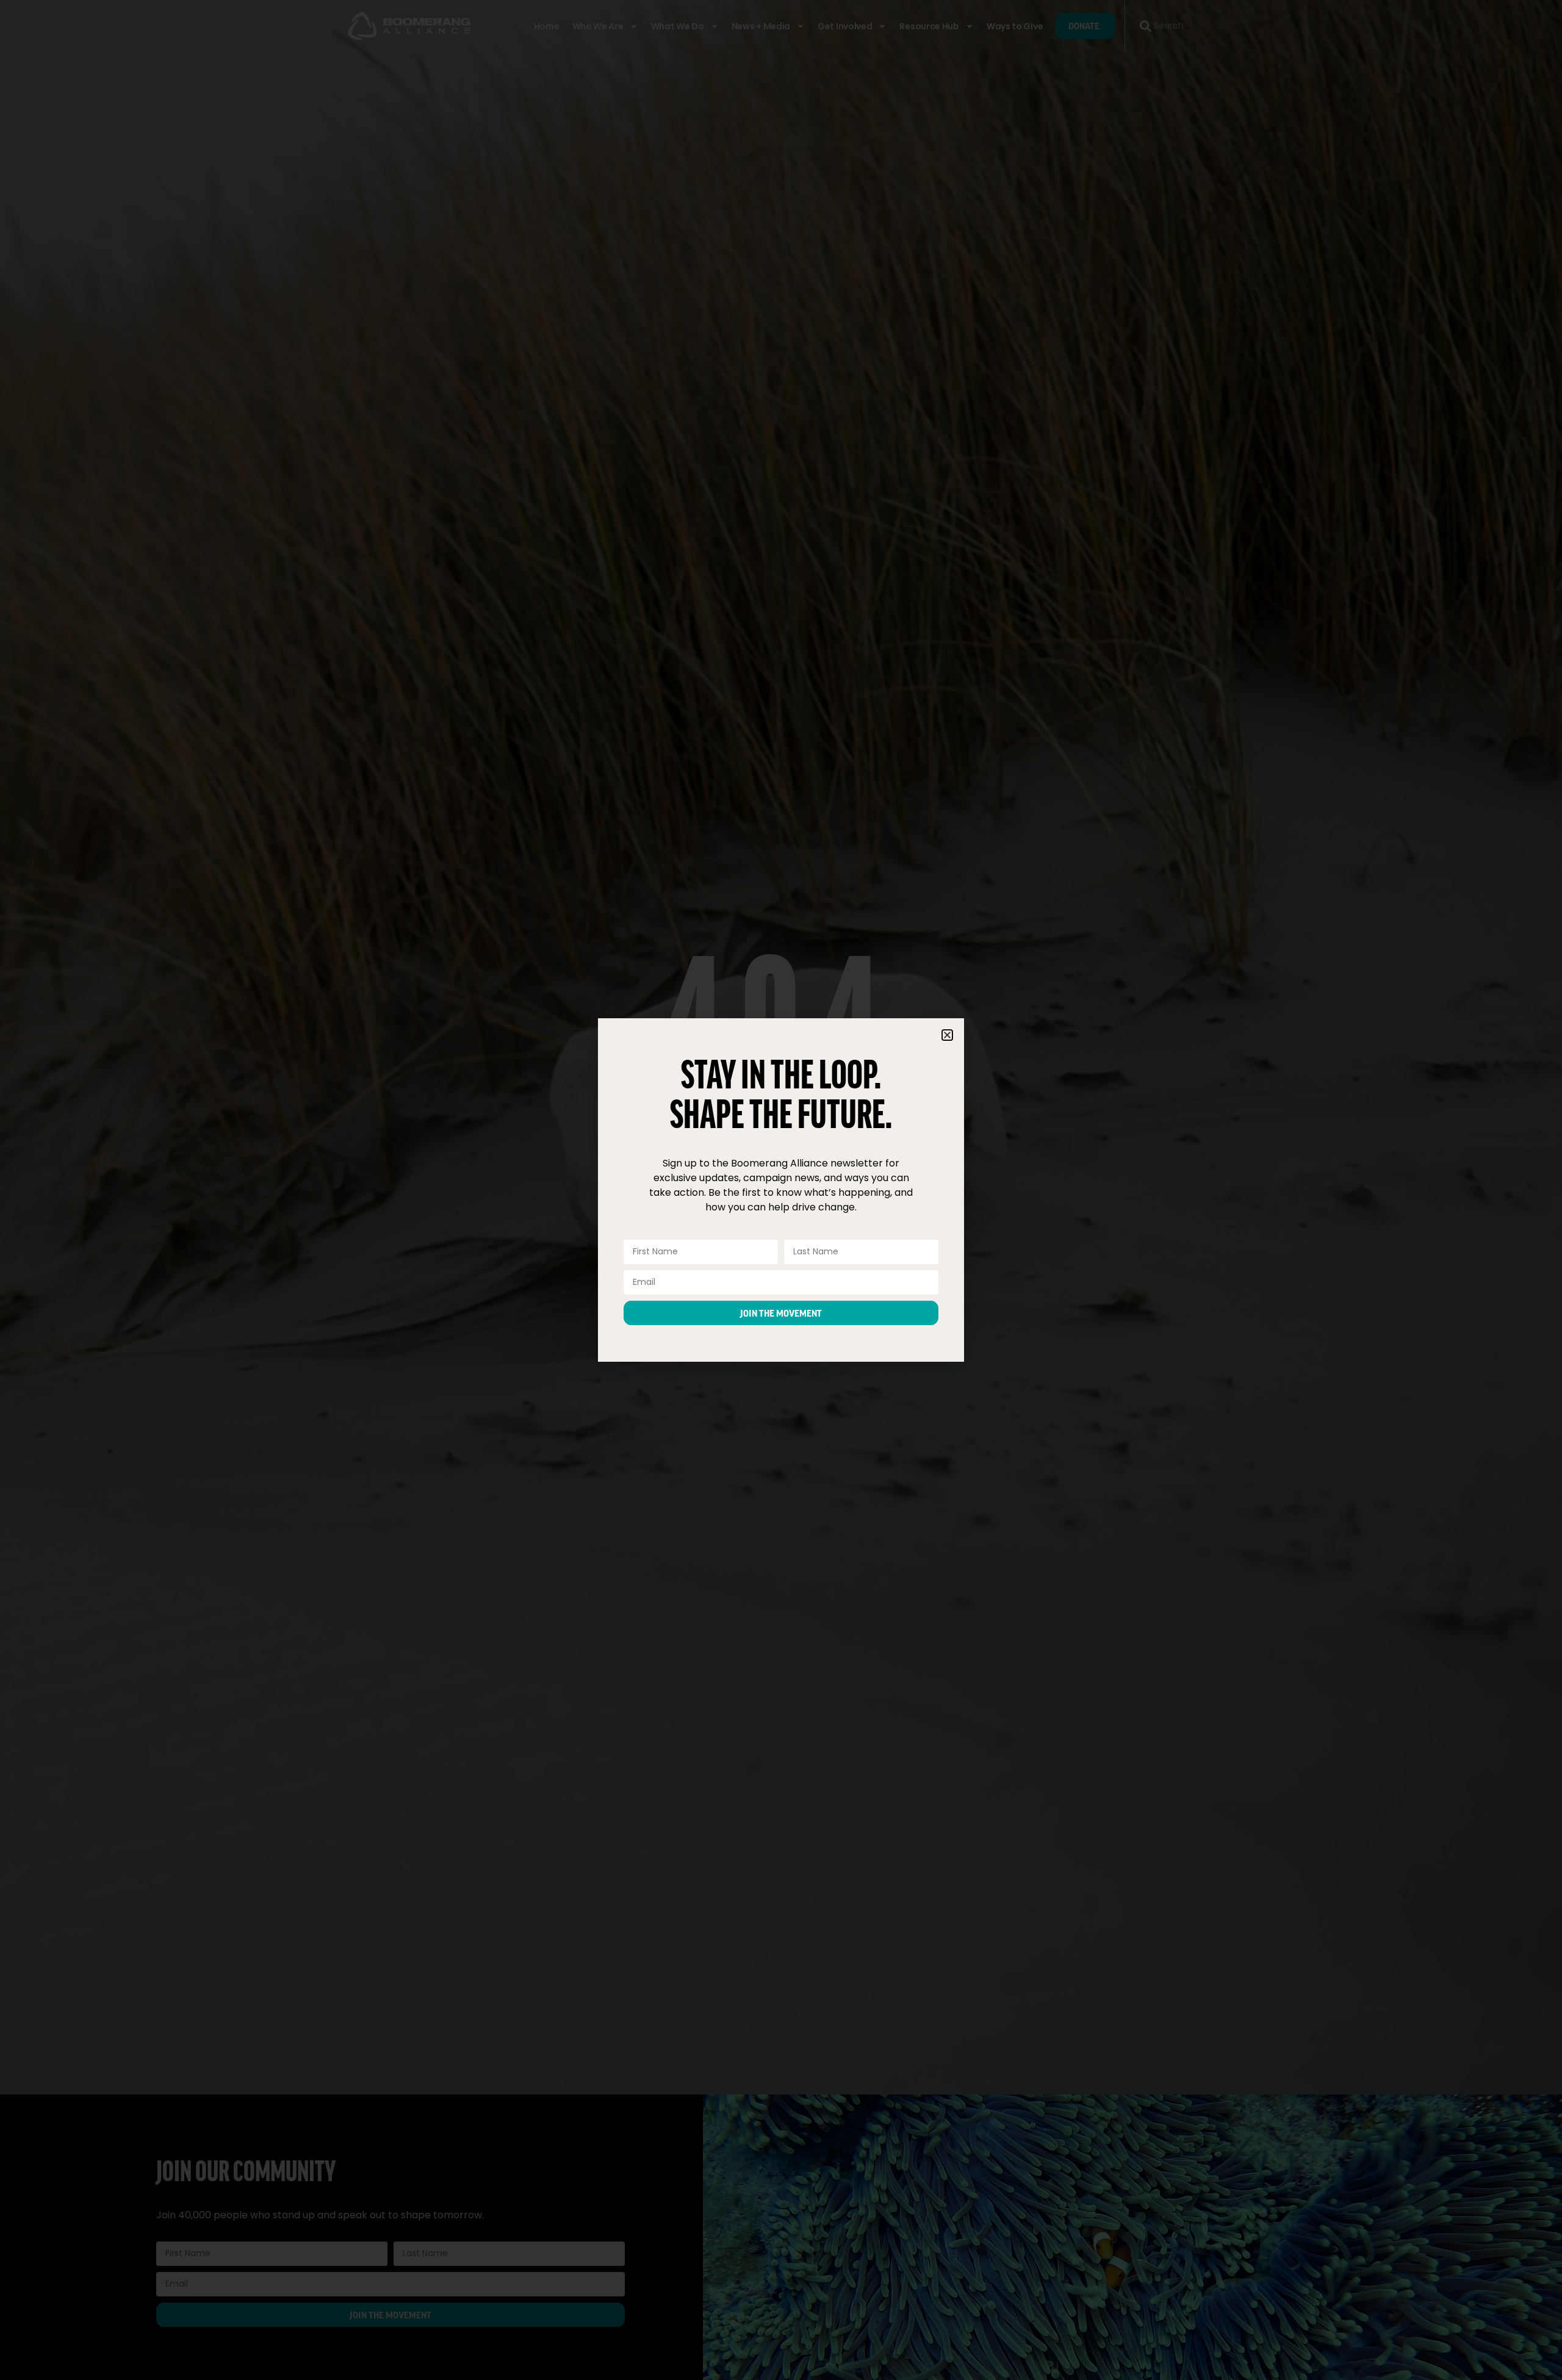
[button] (947, 1035)
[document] (781, 1190)
